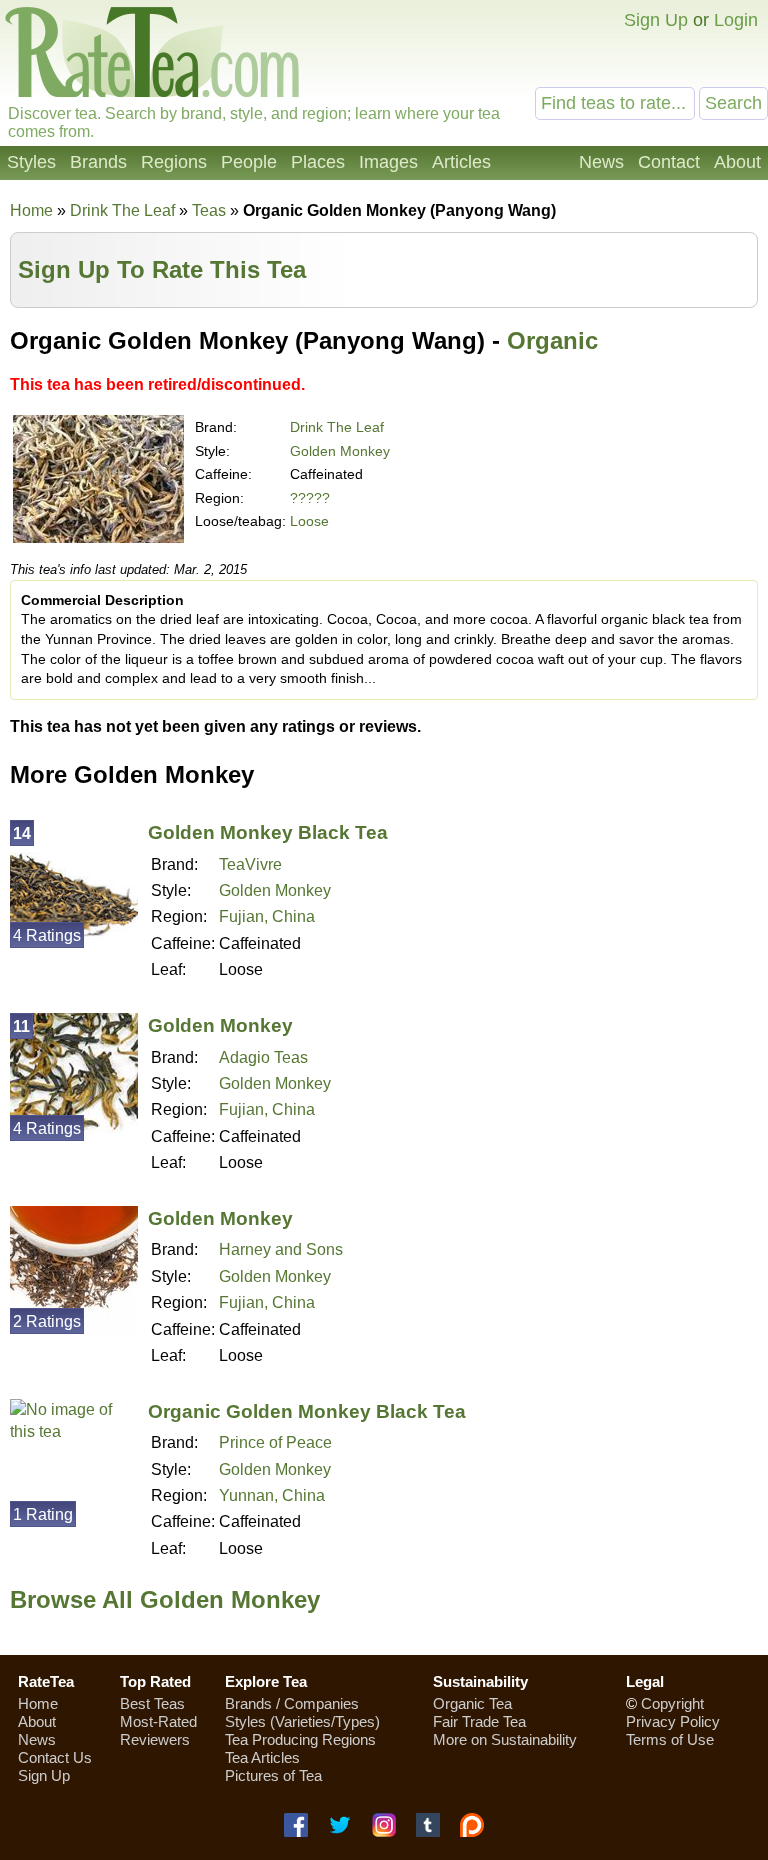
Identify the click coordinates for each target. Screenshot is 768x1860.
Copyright (672, 1703)
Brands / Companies (292, 1703)
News (601, 162)
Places (318, 162)
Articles (461, 162)
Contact (669, 162)
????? (310, 498)
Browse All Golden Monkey (165, 1599)
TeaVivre (250, 864)
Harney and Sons (281, 1249)
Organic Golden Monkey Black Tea (307, 1411)
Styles (31, 162)
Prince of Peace (275, 1442)
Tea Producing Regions (300, 1739)
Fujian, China (267, 916)
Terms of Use (670, 1739)
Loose (309, 521)
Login (736, 20)
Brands (98, 162)
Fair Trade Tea (479, 1721)
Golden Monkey (340, 451)
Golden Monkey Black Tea (268, 832)
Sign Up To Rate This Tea (162, 269)
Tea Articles (262, 1757)
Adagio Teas (263, 1057)
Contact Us (55, 1757)
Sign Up (656, 20)
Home (31, 210)
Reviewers (155, 1739)
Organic (552, 340)
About (737, 162)
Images (388, 162)
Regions (174, 162)
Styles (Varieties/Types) (302, 1721)
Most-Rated (158, 1721)
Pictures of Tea (273, 1775)
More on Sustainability (505, 1739)
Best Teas (152, 1703)
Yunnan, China (272, 1495)
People (249, 162)
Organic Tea (472, 1703)
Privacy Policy (673, 1721)
